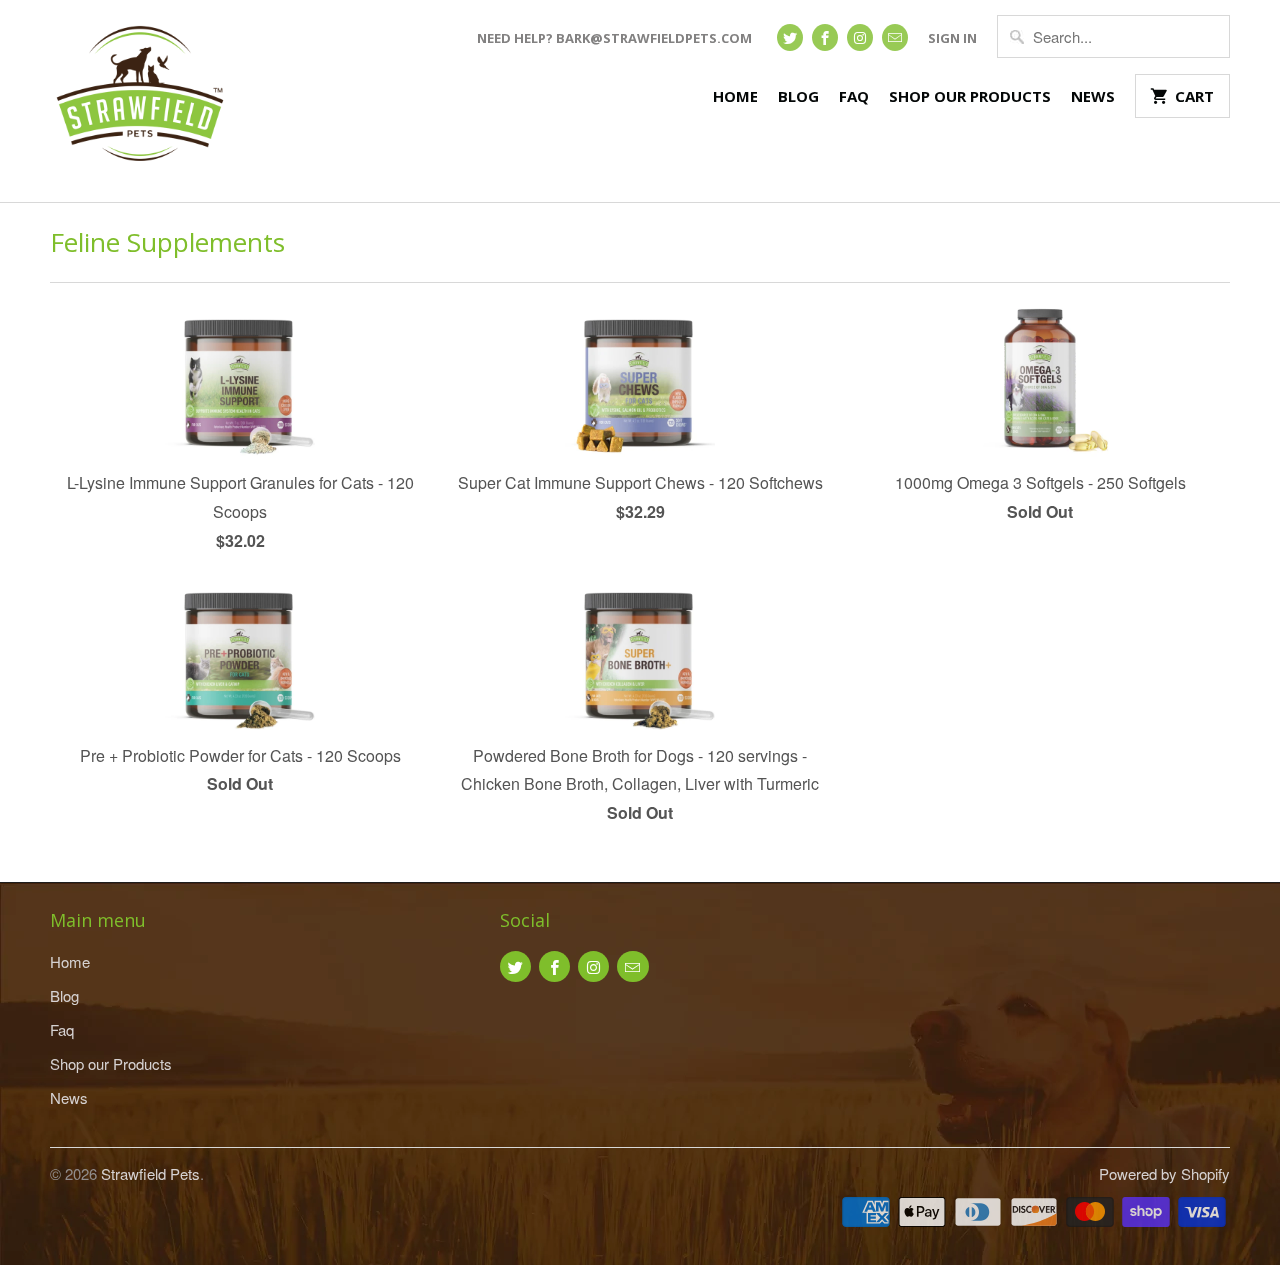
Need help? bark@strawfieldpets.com (614, 38)
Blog (798, 96)
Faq (854, 96)
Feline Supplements (167, 242)
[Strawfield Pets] (140, 101)
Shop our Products (970, 96)
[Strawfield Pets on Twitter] (790, 37)
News (1093, 96)
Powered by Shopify (1164, 1173)
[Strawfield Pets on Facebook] (825, 37)
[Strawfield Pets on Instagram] (860, 37)
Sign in (952, 38)
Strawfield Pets (150, 1173)
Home (735, 96)
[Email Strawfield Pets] (895, 37)
